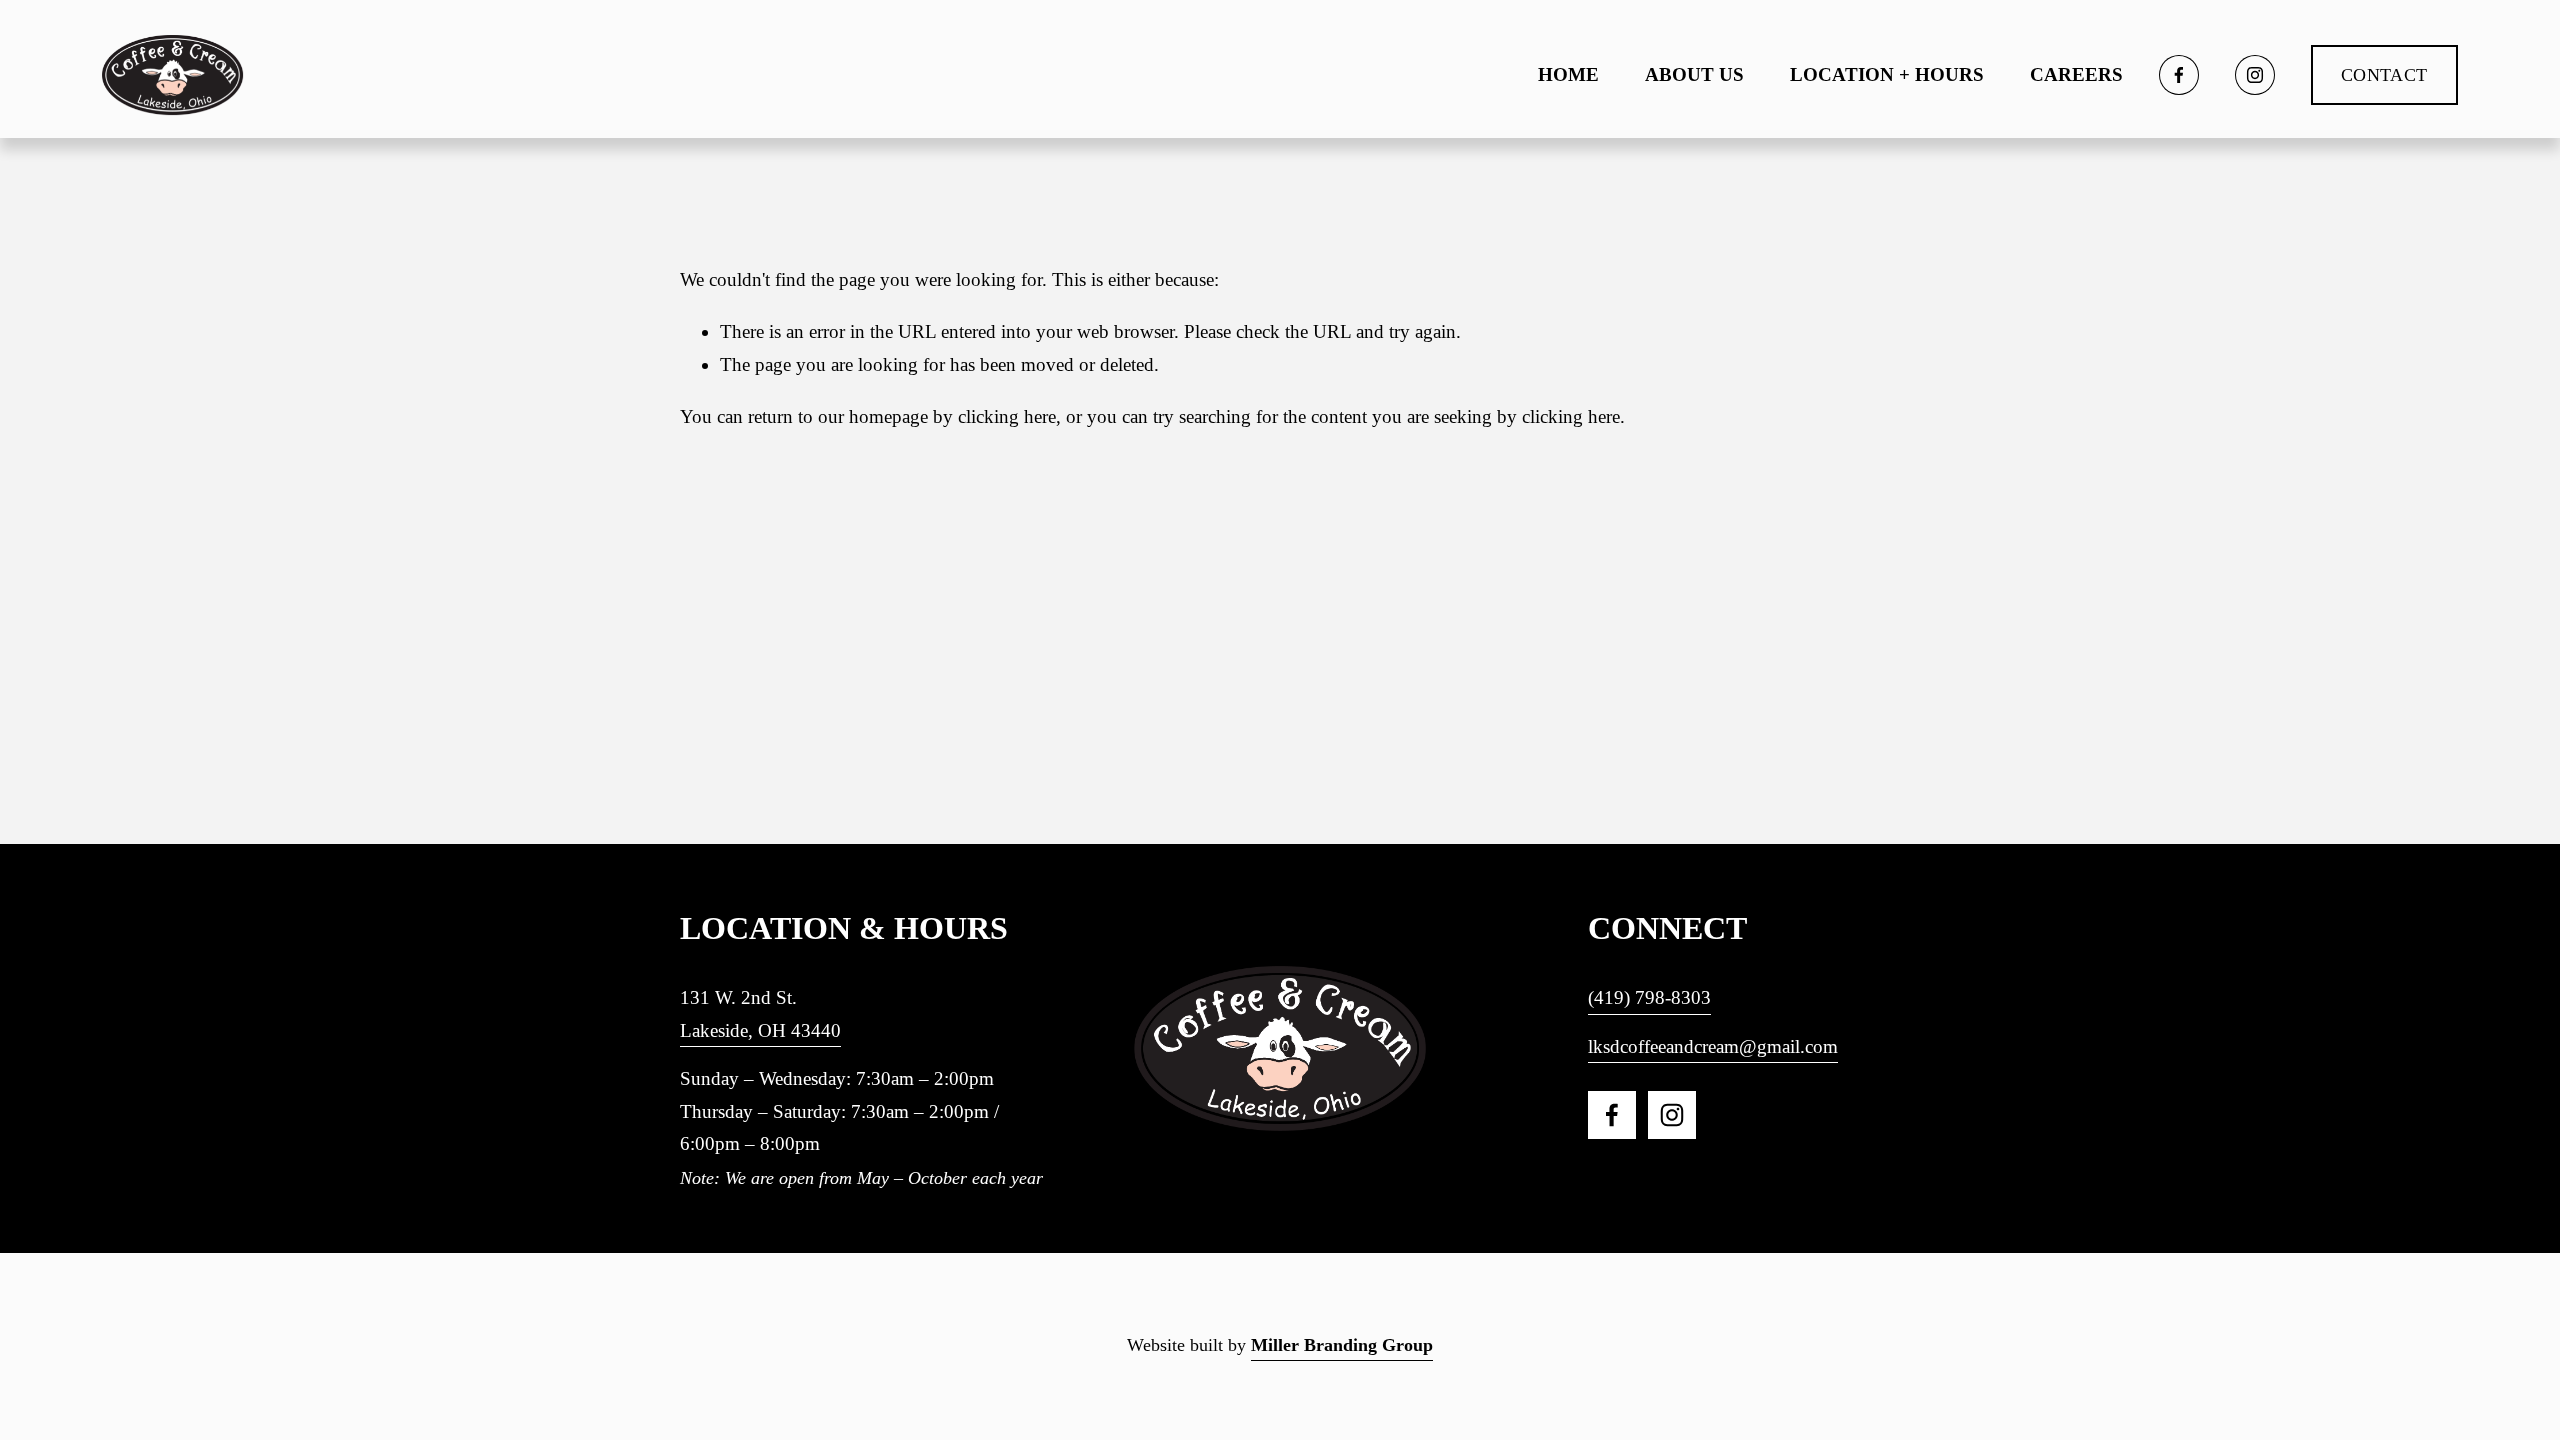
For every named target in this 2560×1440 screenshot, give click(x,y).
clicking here (1007, 416)
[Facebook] (2179, 75)
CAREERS (2076, 74)
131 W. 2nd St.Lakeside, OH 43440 (760, 1014)
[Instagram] (2255, 75)
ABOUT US (1694, 74)
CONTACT (2384, 75)
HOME (1568, 74)
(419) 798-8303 (1649, 997)
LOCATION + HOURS (1887, 74)
